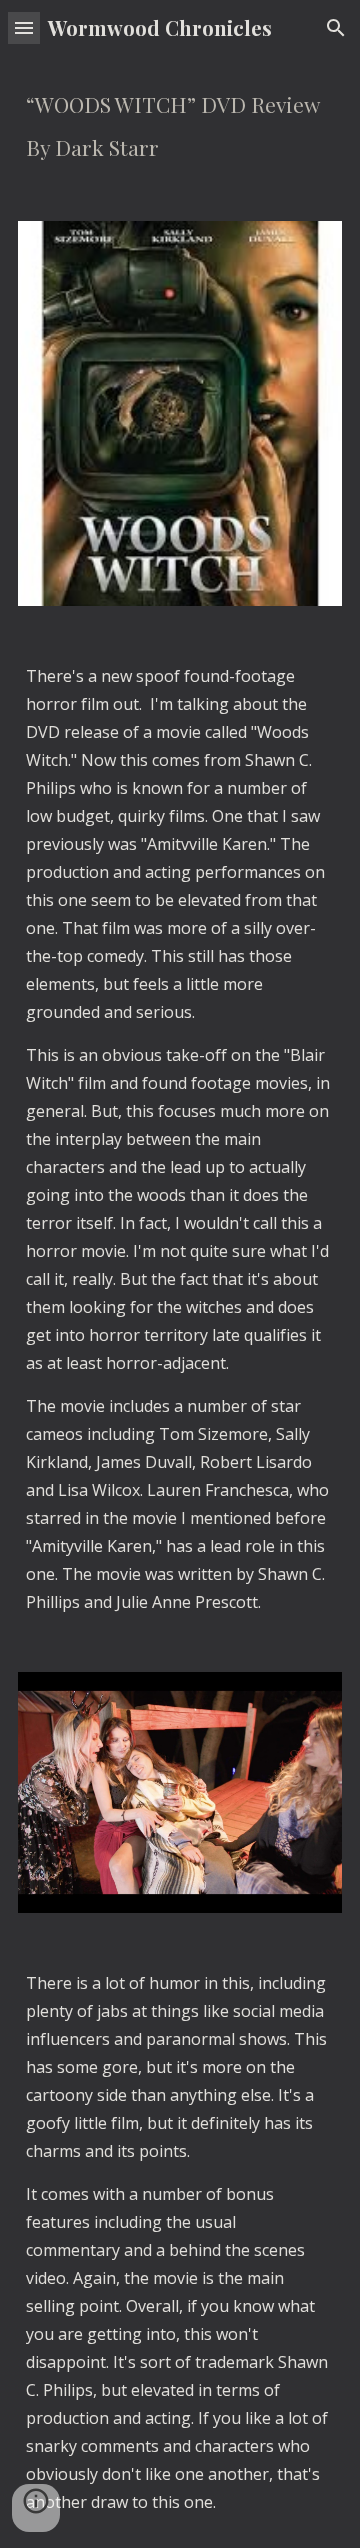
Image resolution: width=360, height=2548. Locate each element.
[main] (180, 126)
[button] (24, 27)
